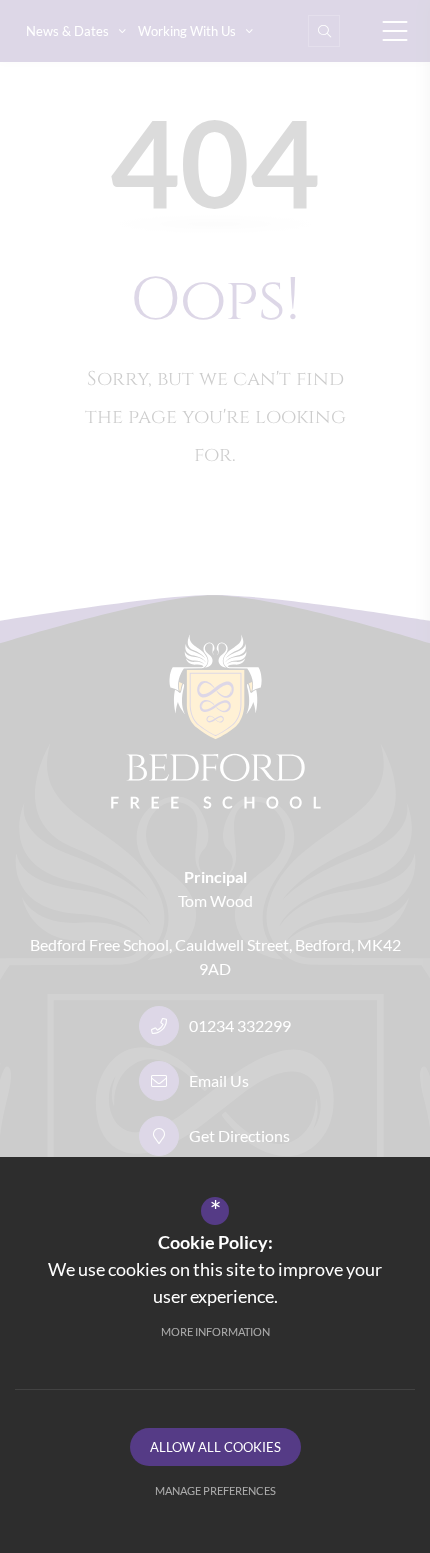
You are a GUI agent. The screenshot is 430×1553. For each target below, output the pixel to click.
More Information (215, 1331)
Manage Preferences (215, 1490)
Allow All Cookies (215, 1447)
